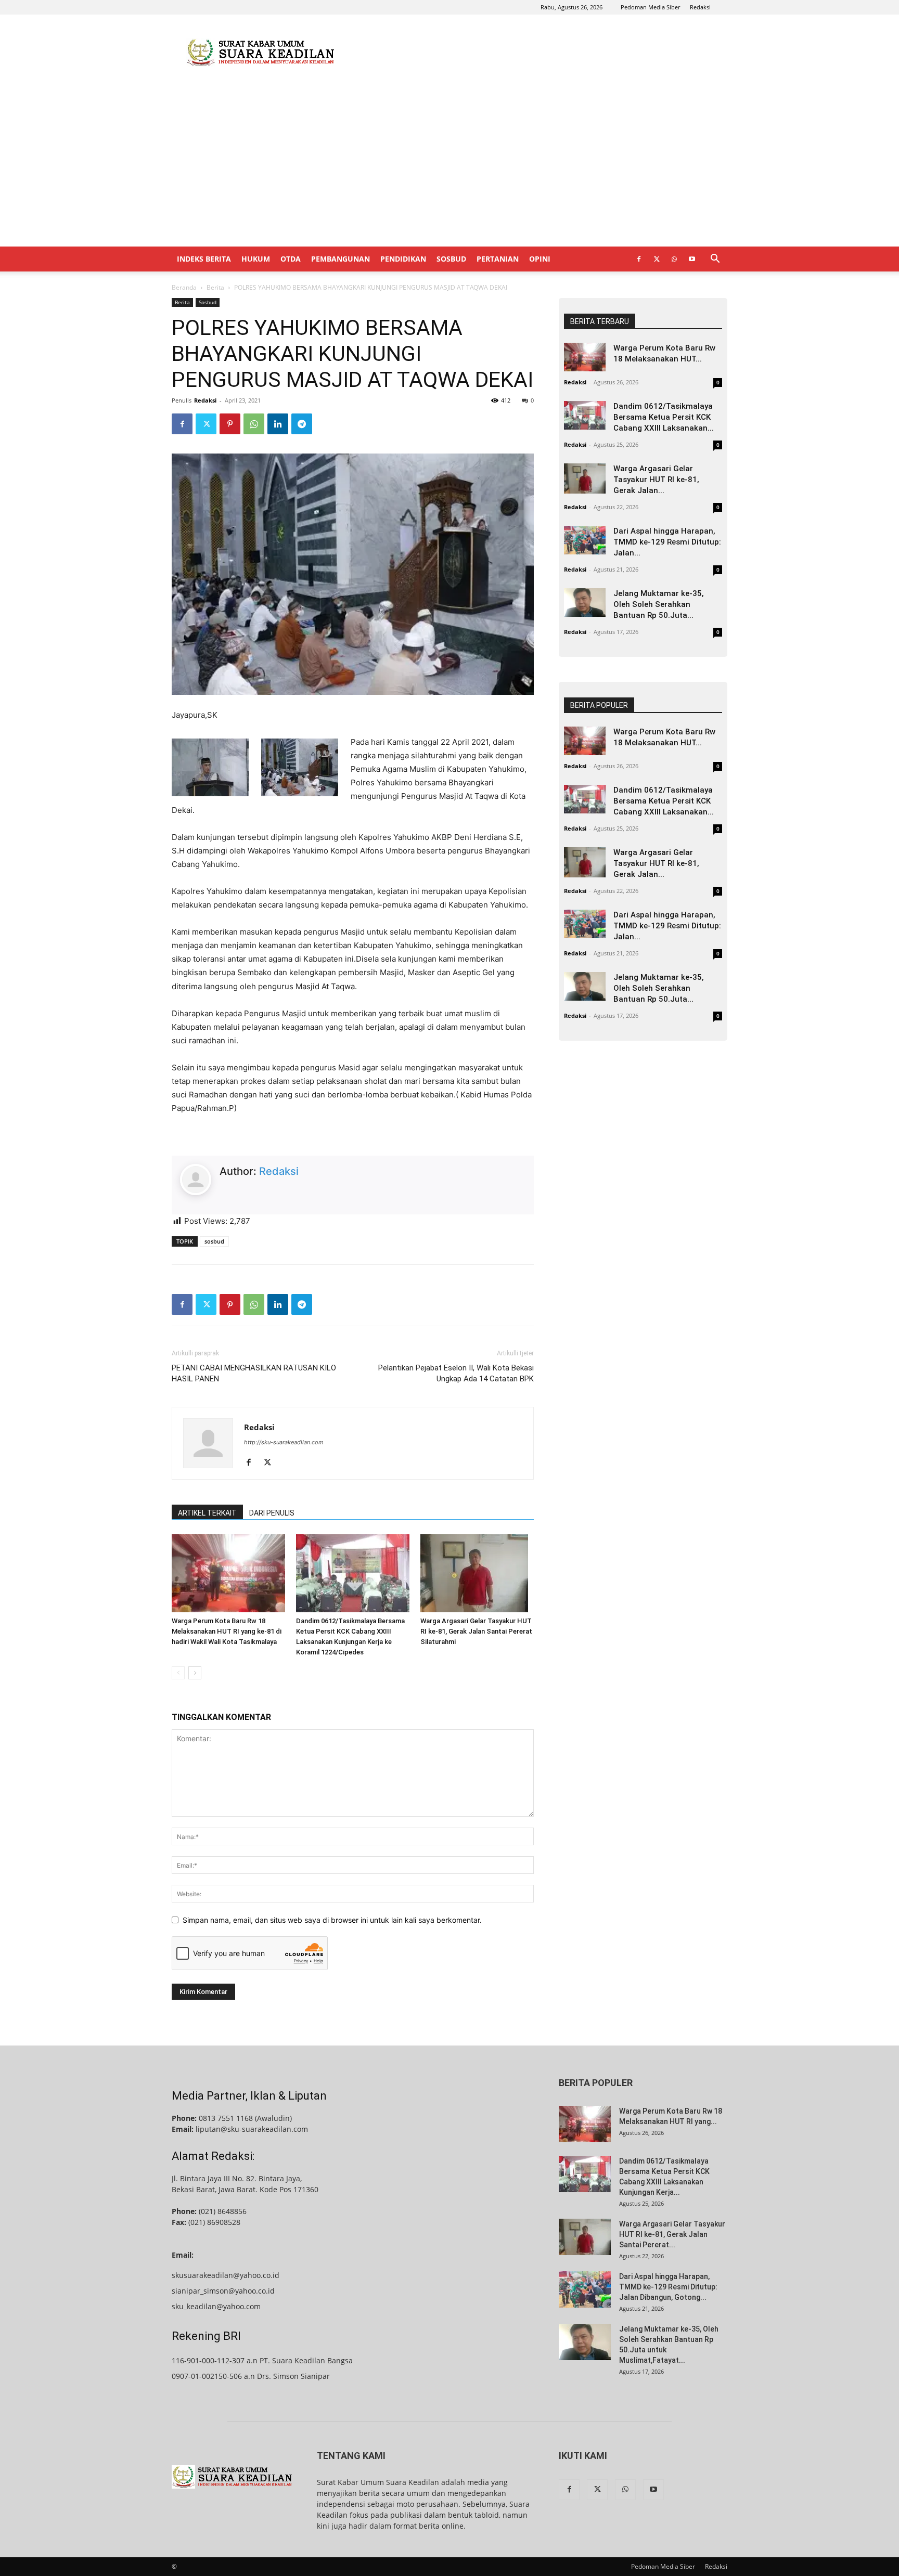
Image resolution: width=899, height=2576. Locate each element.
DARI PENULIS (272, 1513)
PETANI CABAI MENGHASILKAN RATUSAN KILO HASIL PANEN (254, 1373)
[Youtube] (692, 259)
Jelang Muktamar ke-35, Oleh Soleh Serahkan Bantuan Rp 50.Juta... (659, 604)
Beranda (184, 287)
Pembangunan (341, 259)
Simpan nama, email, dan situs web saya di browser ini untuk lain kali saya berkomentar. (332, 1920)
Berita (215, 287)
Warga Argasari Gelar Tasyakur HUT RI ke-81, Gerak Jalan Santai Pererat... (672, 2234)
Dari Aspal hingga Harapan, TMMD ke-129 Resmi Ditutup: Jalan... (667, 542)
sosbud (214, 1241)
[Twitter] (657, 259)
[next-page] (195, 1673)
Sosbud (451, 259)
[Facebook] (639, 259)
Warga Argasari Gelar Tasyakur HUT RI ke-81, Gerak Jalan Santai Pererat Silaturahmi (476, 1631)
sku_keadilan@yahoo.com (216, 2306)
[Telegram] (302, 424)
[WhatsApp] (674, 259)
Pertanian (498, 259)
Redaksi (700, 7)
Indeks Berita (204, 259)
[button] (715, 260)
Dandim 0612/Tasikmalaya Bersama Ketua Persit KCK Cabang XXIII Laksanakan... (664, 417)
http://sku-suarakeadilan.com (284, 1442)
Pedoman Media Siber (650, 7)
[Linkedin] (278, 424)
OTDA (291, 259)
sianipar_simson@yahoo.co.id (223, 2291)
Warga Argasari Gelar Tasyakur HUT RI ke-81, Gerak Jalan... (656, 480)
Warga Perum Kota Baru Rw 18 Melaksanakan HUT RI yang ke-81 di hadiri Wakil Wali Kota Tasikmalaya (227, 1631)
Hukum (256, 259)
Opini (540, 259)
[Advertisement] (538, 53)
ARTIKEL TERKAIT (207, 1513)
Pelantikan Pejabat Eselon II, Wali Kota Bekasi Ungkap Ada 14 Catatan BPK (456, 1373)
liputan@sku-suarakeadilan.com (252, 2129)
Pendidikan (403, 259)
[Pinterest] (230, 424)
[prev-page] (178, 1673)
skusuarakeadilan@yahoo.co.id (226, 2275)
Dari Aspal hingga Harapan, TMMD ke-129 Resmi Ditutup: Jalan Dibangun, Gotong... (668, 2287)
